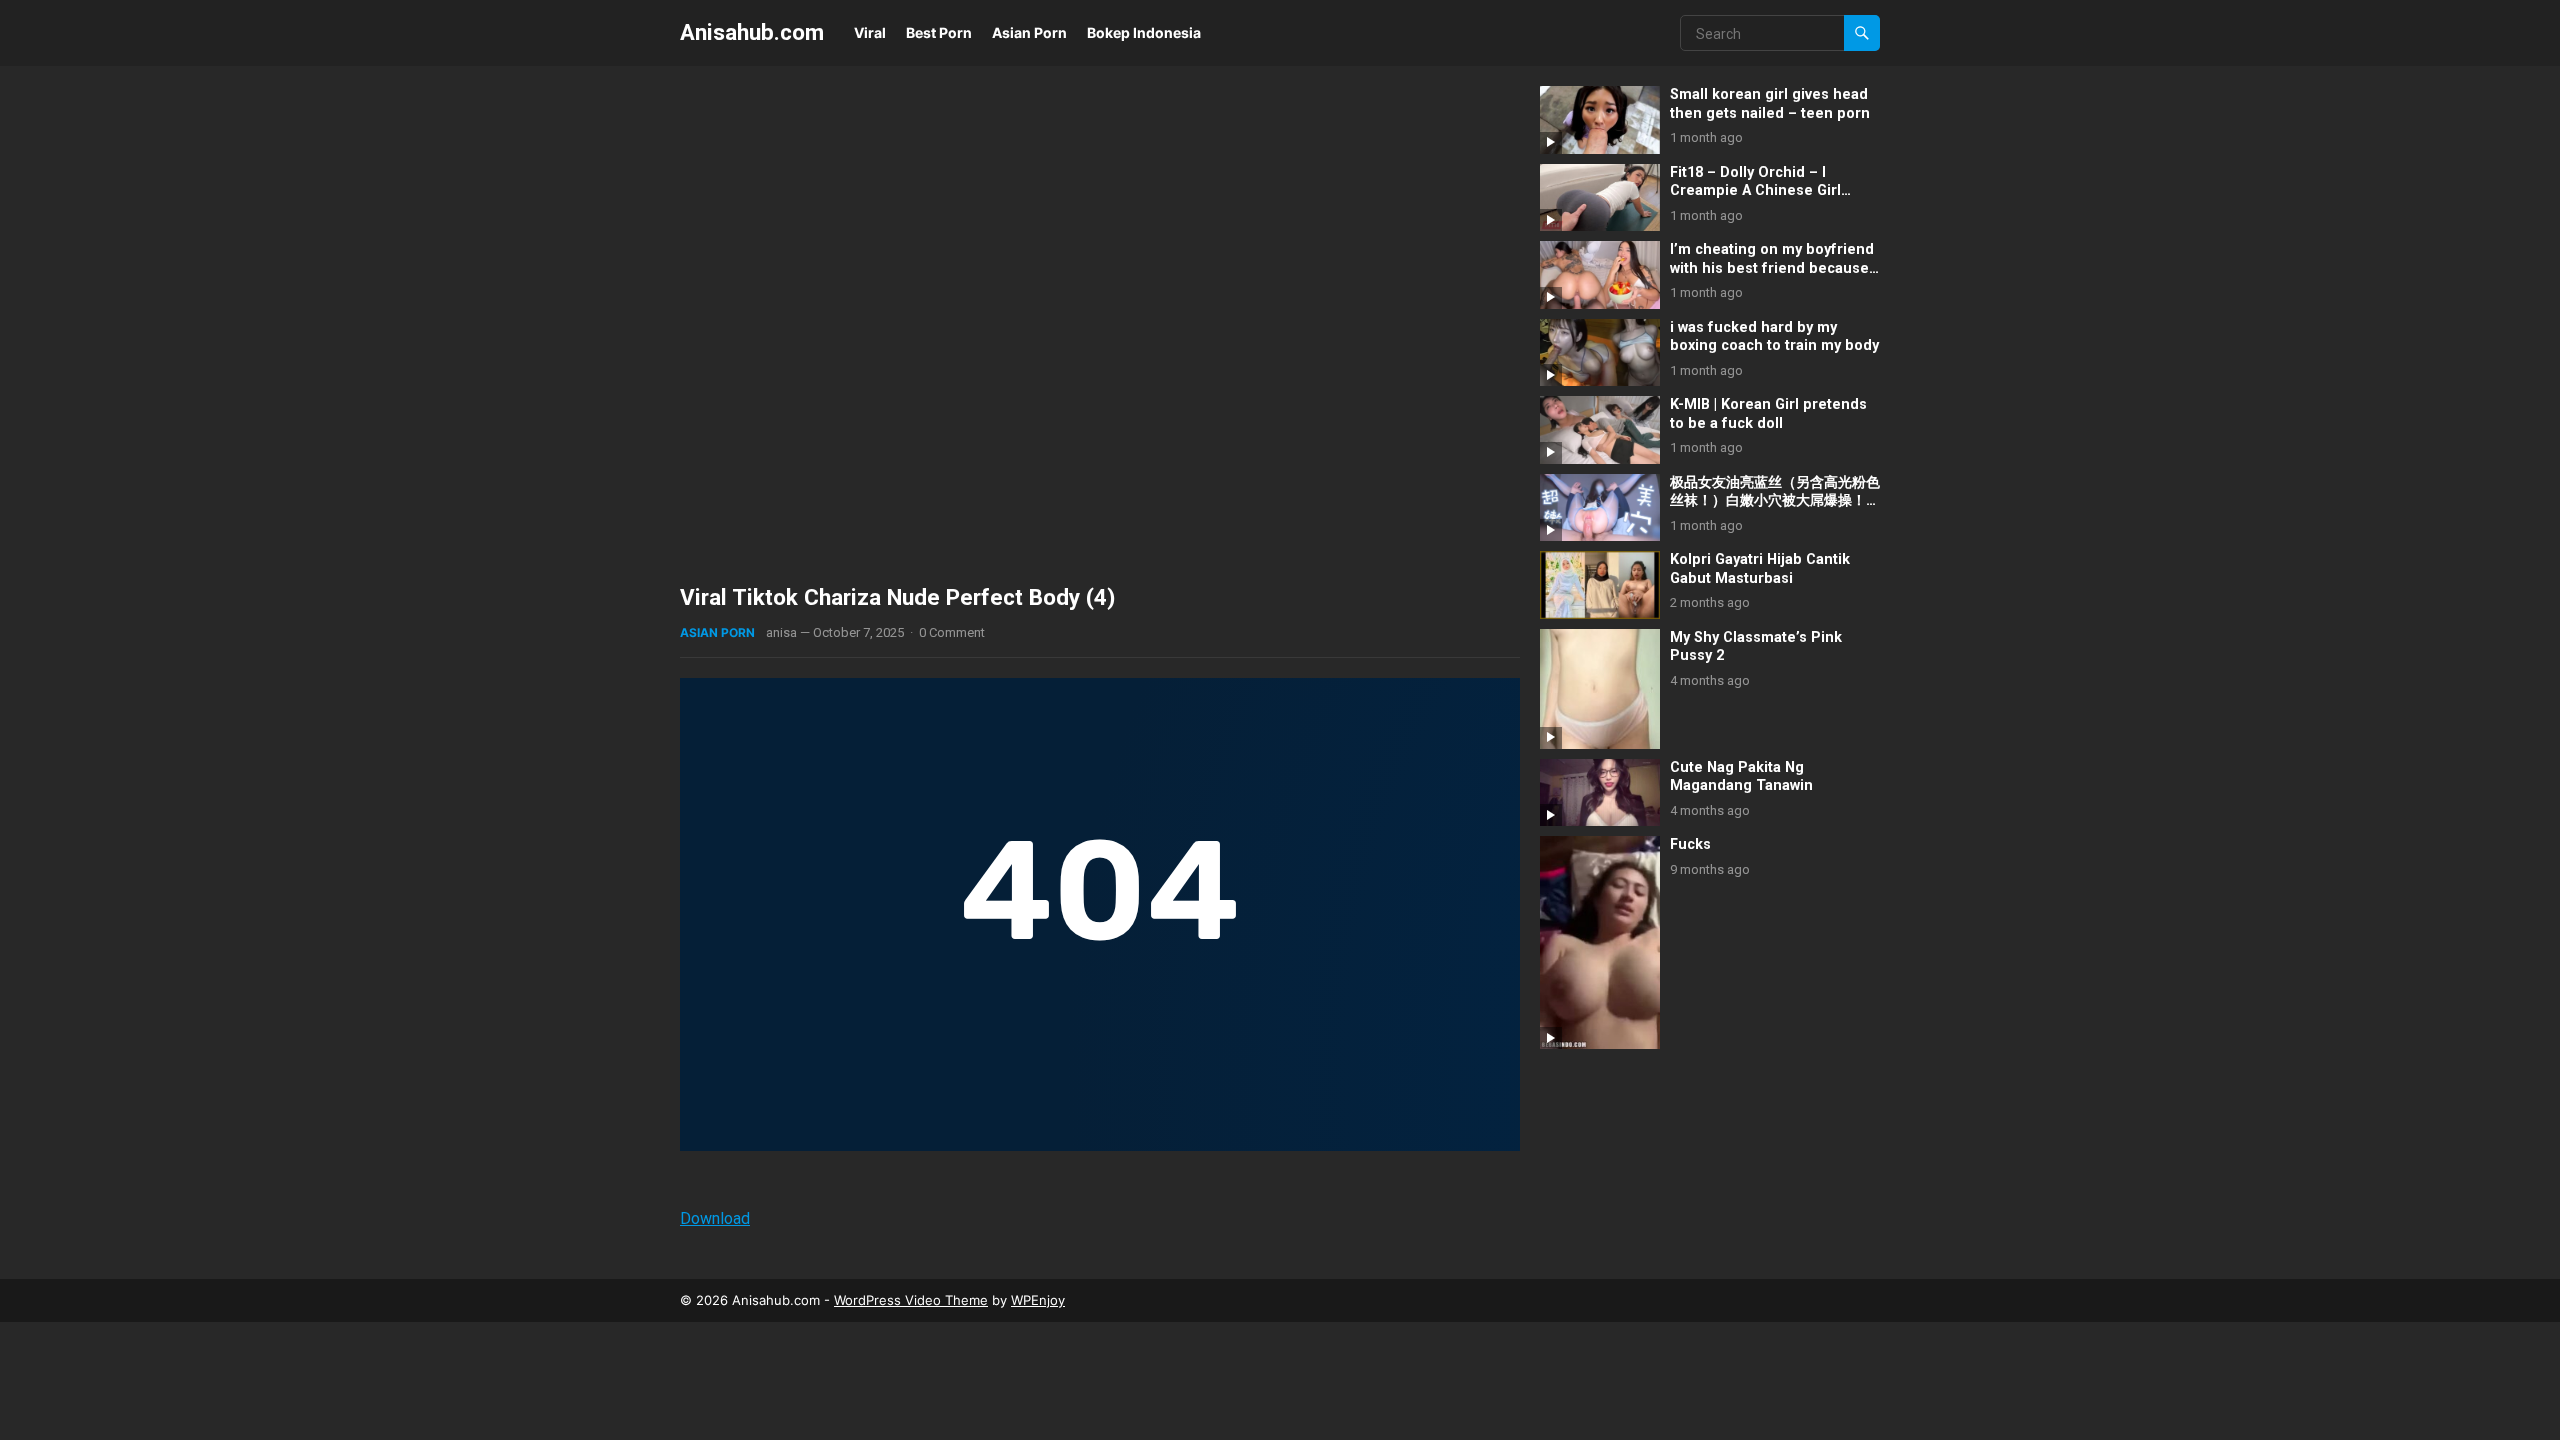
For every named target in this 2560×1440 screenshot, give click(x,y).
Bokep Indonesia (1144, 32)
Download (715, 1218)
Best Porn (939, 32)
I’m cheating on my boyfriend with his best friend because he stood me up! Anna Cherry (1772, 268)
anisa (781, 632)
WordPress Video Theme (911, 1300)
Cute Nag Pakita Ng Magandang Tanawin (1741, 777)
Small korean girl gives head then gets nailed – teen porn (1770, 104)
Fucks (1690, 844)
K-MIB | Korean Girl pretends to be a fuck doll (1768, 414)
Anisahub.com (752, 32)
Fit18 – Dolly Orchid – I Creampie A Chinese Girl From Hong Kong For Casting (1770, 191)
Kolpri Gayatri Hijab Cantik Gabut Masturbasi (1760, 569)
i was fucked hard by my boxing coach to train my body (1774, 337)
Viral (870, 32)
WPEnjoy (1038, 1300)
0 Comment (952, 632)
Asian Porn (1029, 32)
